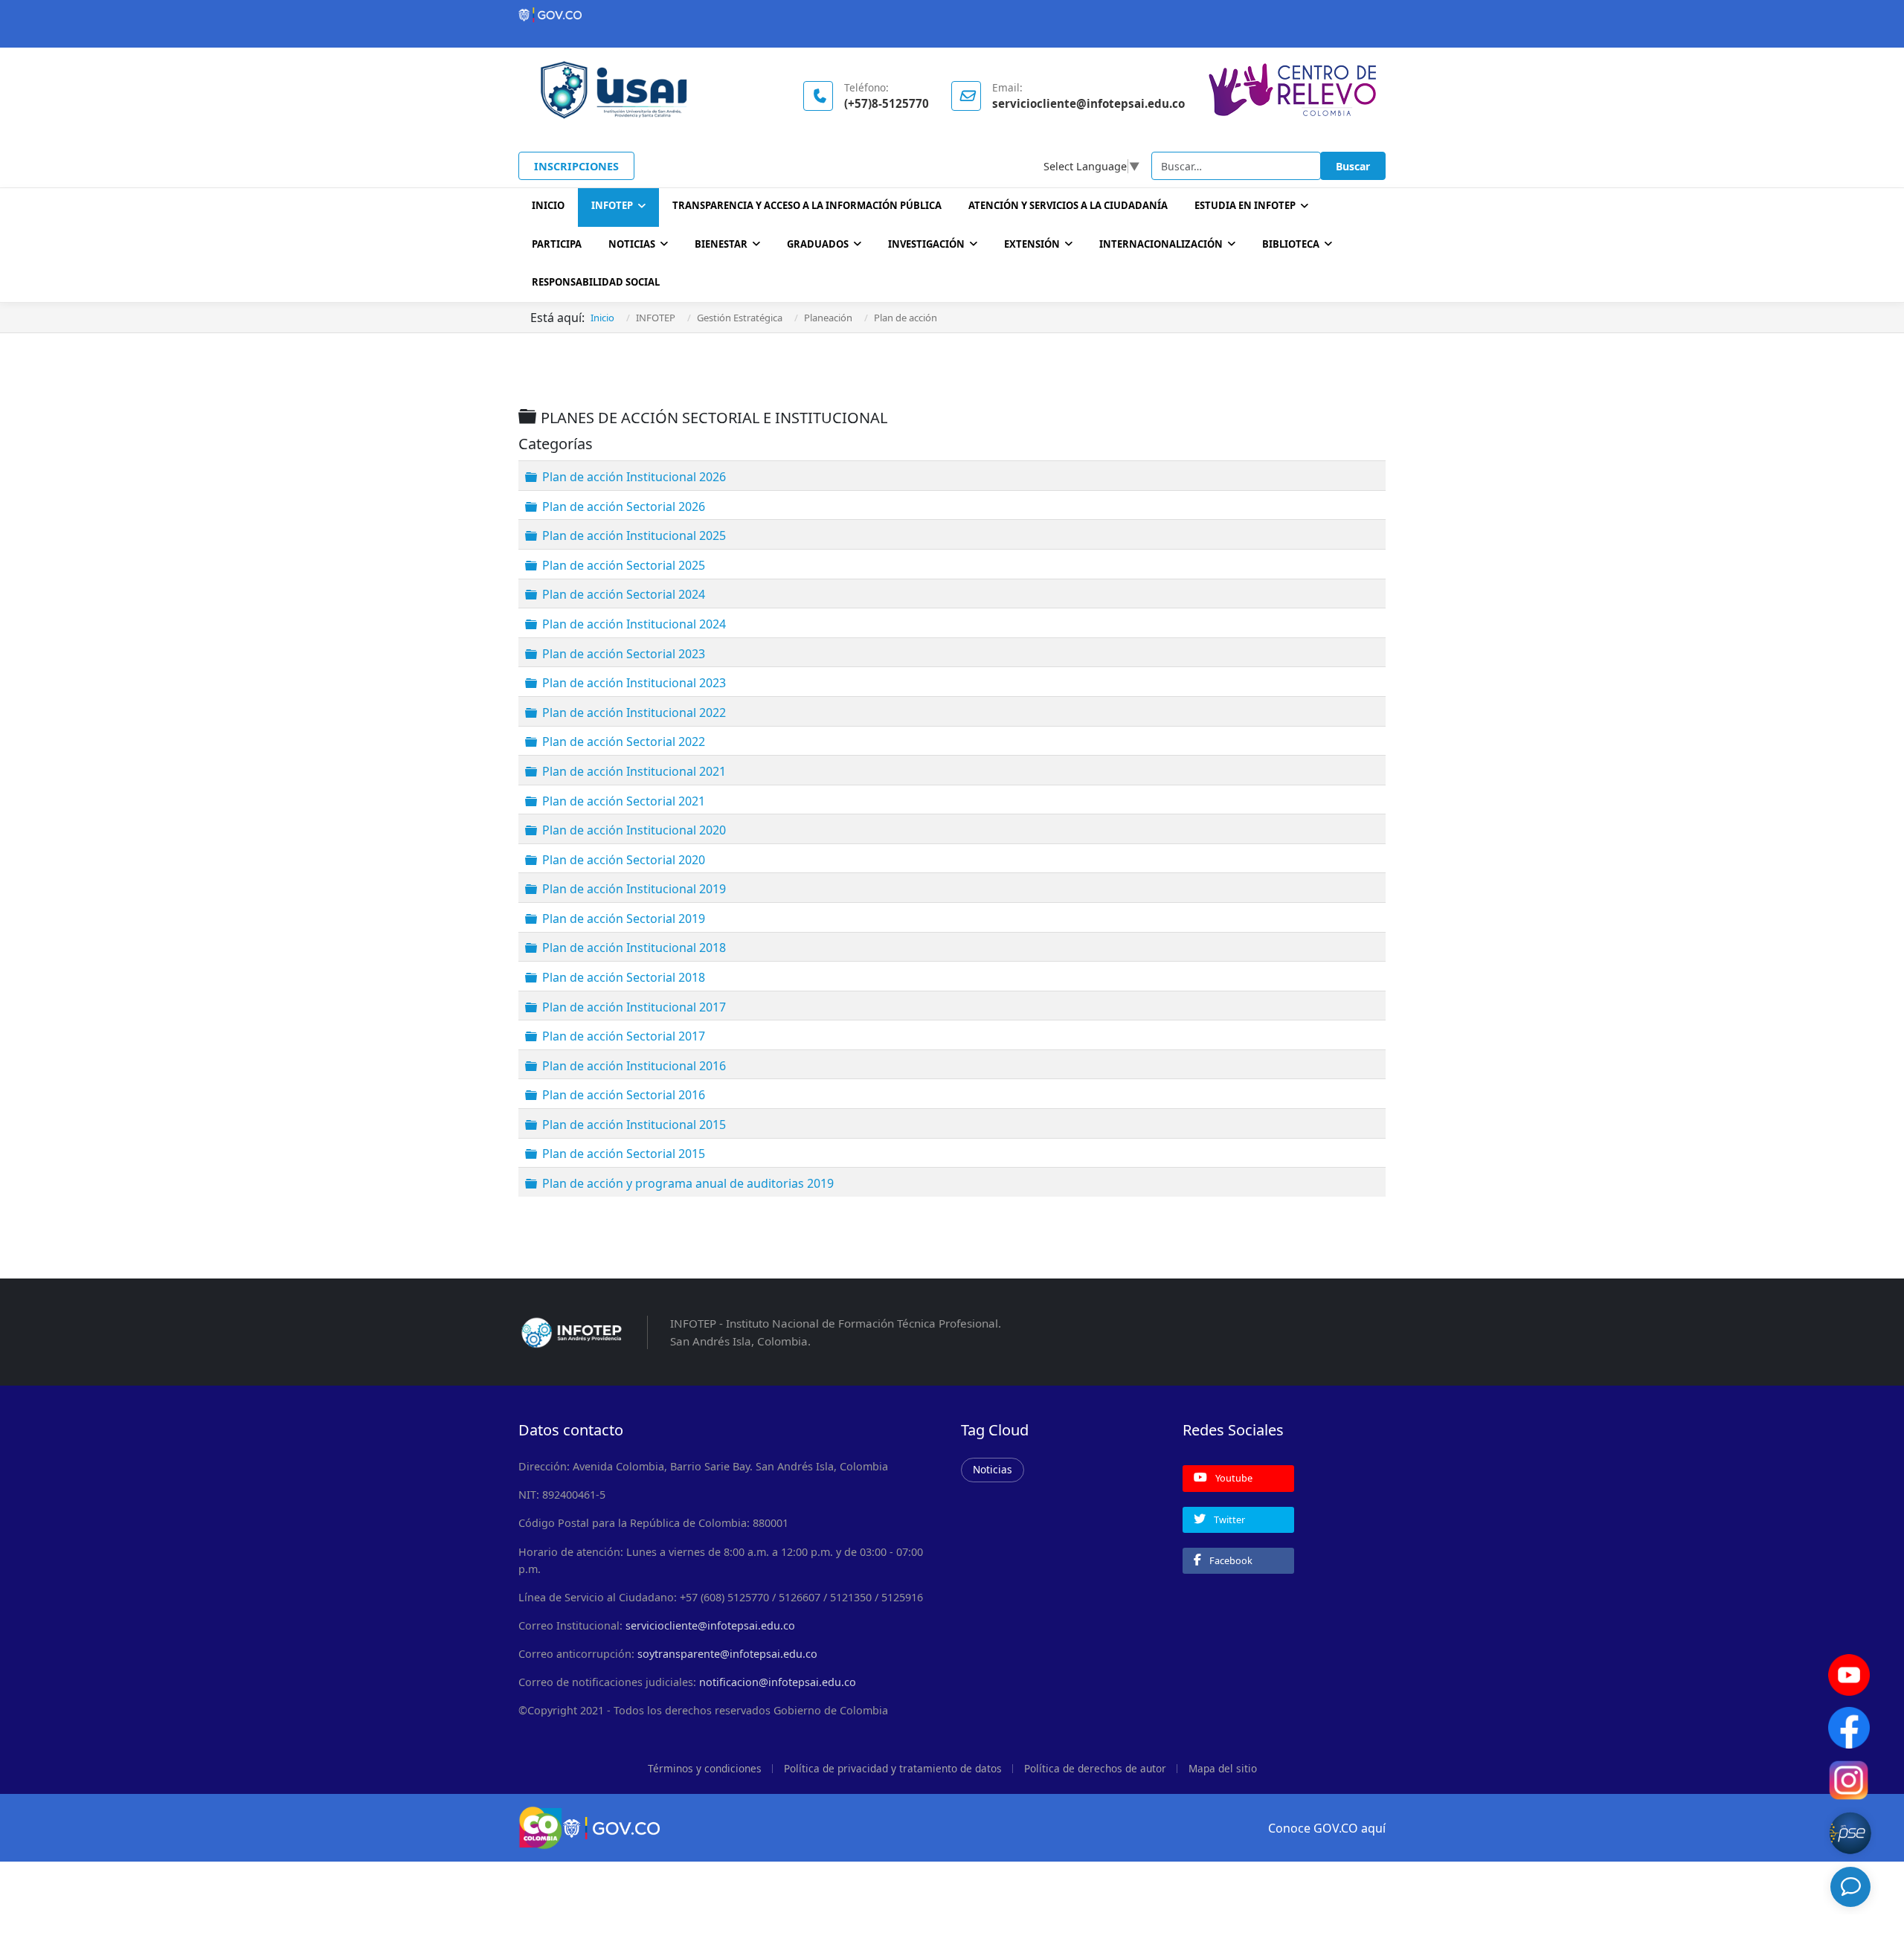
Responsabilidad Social (596, 282)
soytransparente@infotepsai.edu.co (727, 1654)
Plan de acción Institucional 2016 (634, 1065)
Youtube (1233, 1478)
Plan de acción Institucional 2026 (634, 477)
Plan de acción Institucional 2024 (634, 624)
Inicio (548, 205)
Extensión (1032, 244)
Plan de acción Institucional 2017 (634, 1006)
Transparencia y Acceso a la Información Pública (807, 205)
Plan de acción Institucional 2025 (634, 535)
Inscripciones (576, 166)
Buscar (1353, 166)
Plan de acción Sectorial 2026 (624, 506)
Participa (557, 244)
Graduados (818, 244)
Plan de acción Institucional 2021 (634, 771)
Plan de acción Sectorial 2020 (624, 859)
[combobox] (1236, 166)
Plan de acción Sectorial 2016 (624, 1095)
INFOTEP (612, 205)
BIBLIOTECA (1291, 244)
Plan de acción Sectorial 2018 (624, 977)
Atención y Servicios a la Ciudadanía (1068, 205)
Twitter (1228, 1519)
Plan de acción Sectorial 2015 (624, 1154)
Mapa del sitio (1223, 1768)
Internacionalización (1161, 244)
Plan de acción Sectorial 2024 (624, 594)
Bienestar (721, 244)
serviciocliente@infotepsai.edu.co (710, 1625)
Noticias (632, 244)
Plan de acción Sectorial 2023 (624, 653)
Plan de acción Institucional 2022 (634, 713)
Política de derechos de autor (1095, 1768)
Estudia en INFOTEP (1245, 205)
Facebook (1230, 1560)
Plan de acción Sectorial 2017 (624, 1036)
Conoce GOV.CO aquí (1327, 1828)
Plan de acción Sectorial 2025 (624, 565)
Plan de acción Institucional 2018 (634, 948)
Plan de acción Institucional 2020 (634, 830)
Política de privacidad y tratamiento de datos (893, 1768)
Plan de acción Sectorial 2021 (624, 800)
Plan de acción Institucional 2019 (634, 889)
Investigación (926, 244)
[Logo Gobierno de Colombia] (952, 15)
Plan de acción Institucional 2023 (634, 683)
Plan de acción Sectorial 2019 (624, 919)
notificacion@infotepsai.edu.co (778, 1682)
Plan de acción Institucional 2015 (634, 1125)
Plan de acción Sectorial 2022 (624, 742)
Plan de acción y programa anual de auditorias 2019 (688, 1183)
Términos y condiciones (705, 1768)
